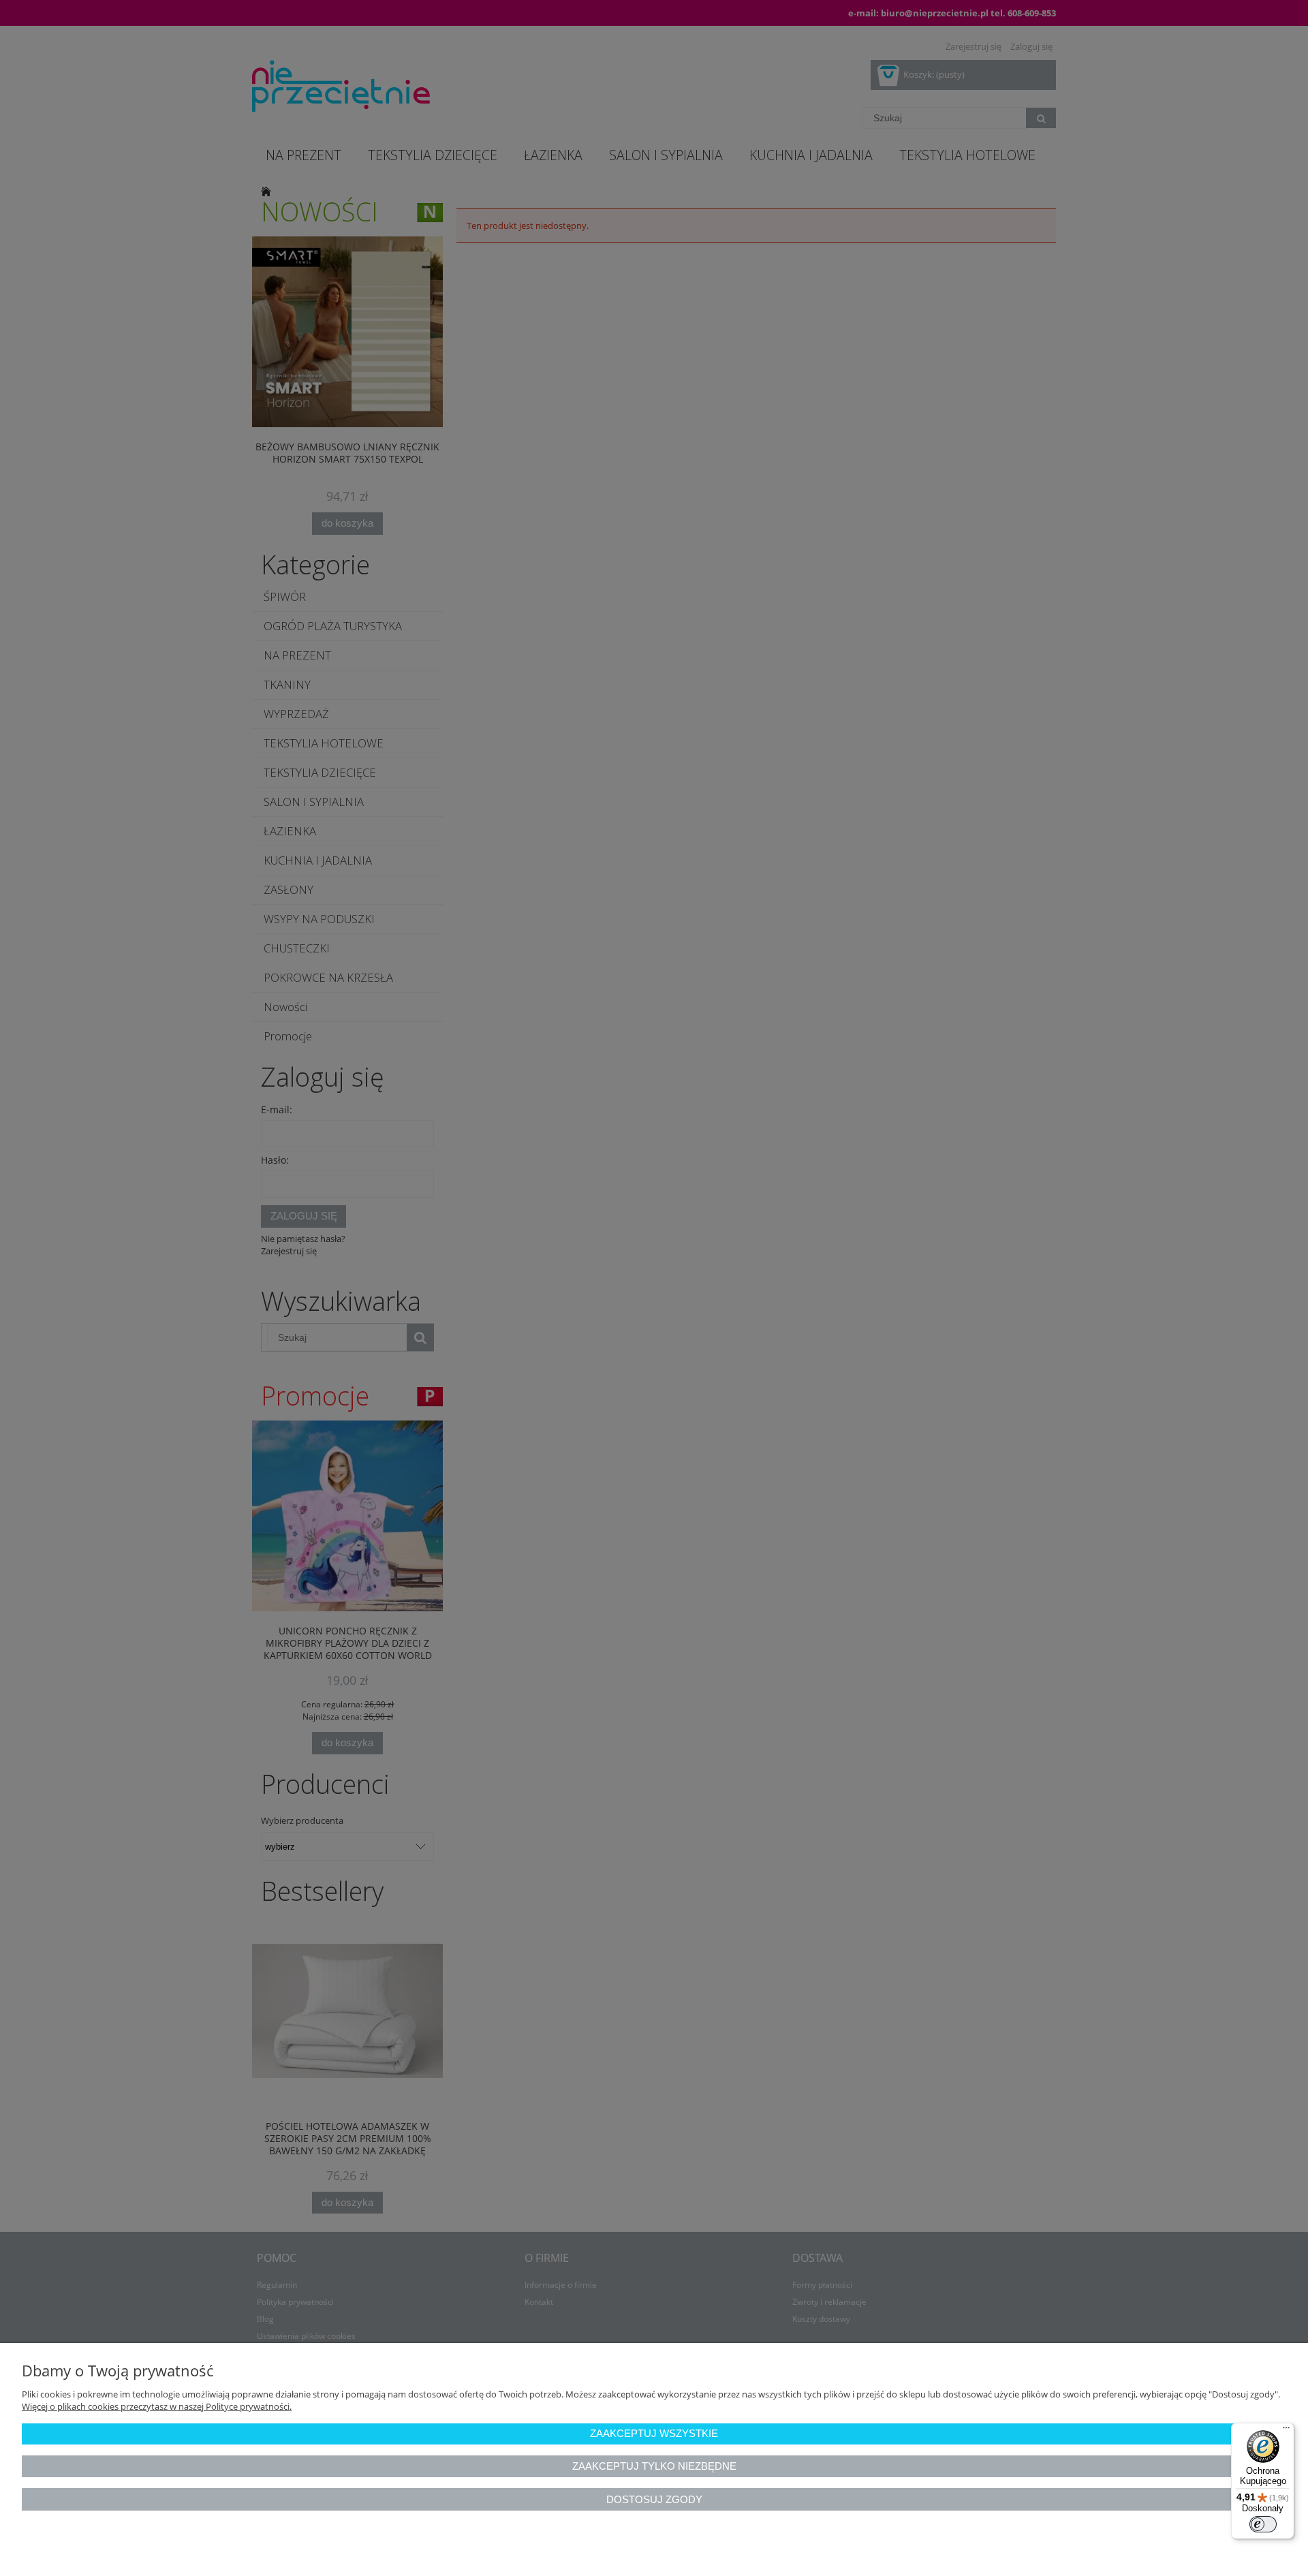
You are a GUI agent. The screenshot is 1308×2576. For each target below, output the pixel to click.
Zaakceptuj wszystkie (654, 2433)
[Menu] (1286, 2431)
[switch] (1263, 2524)
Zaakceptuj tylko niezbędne (654, 2466)
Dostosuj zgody (654, 2499)
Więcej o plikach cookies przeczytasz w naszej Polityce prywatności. (157, 2406)
